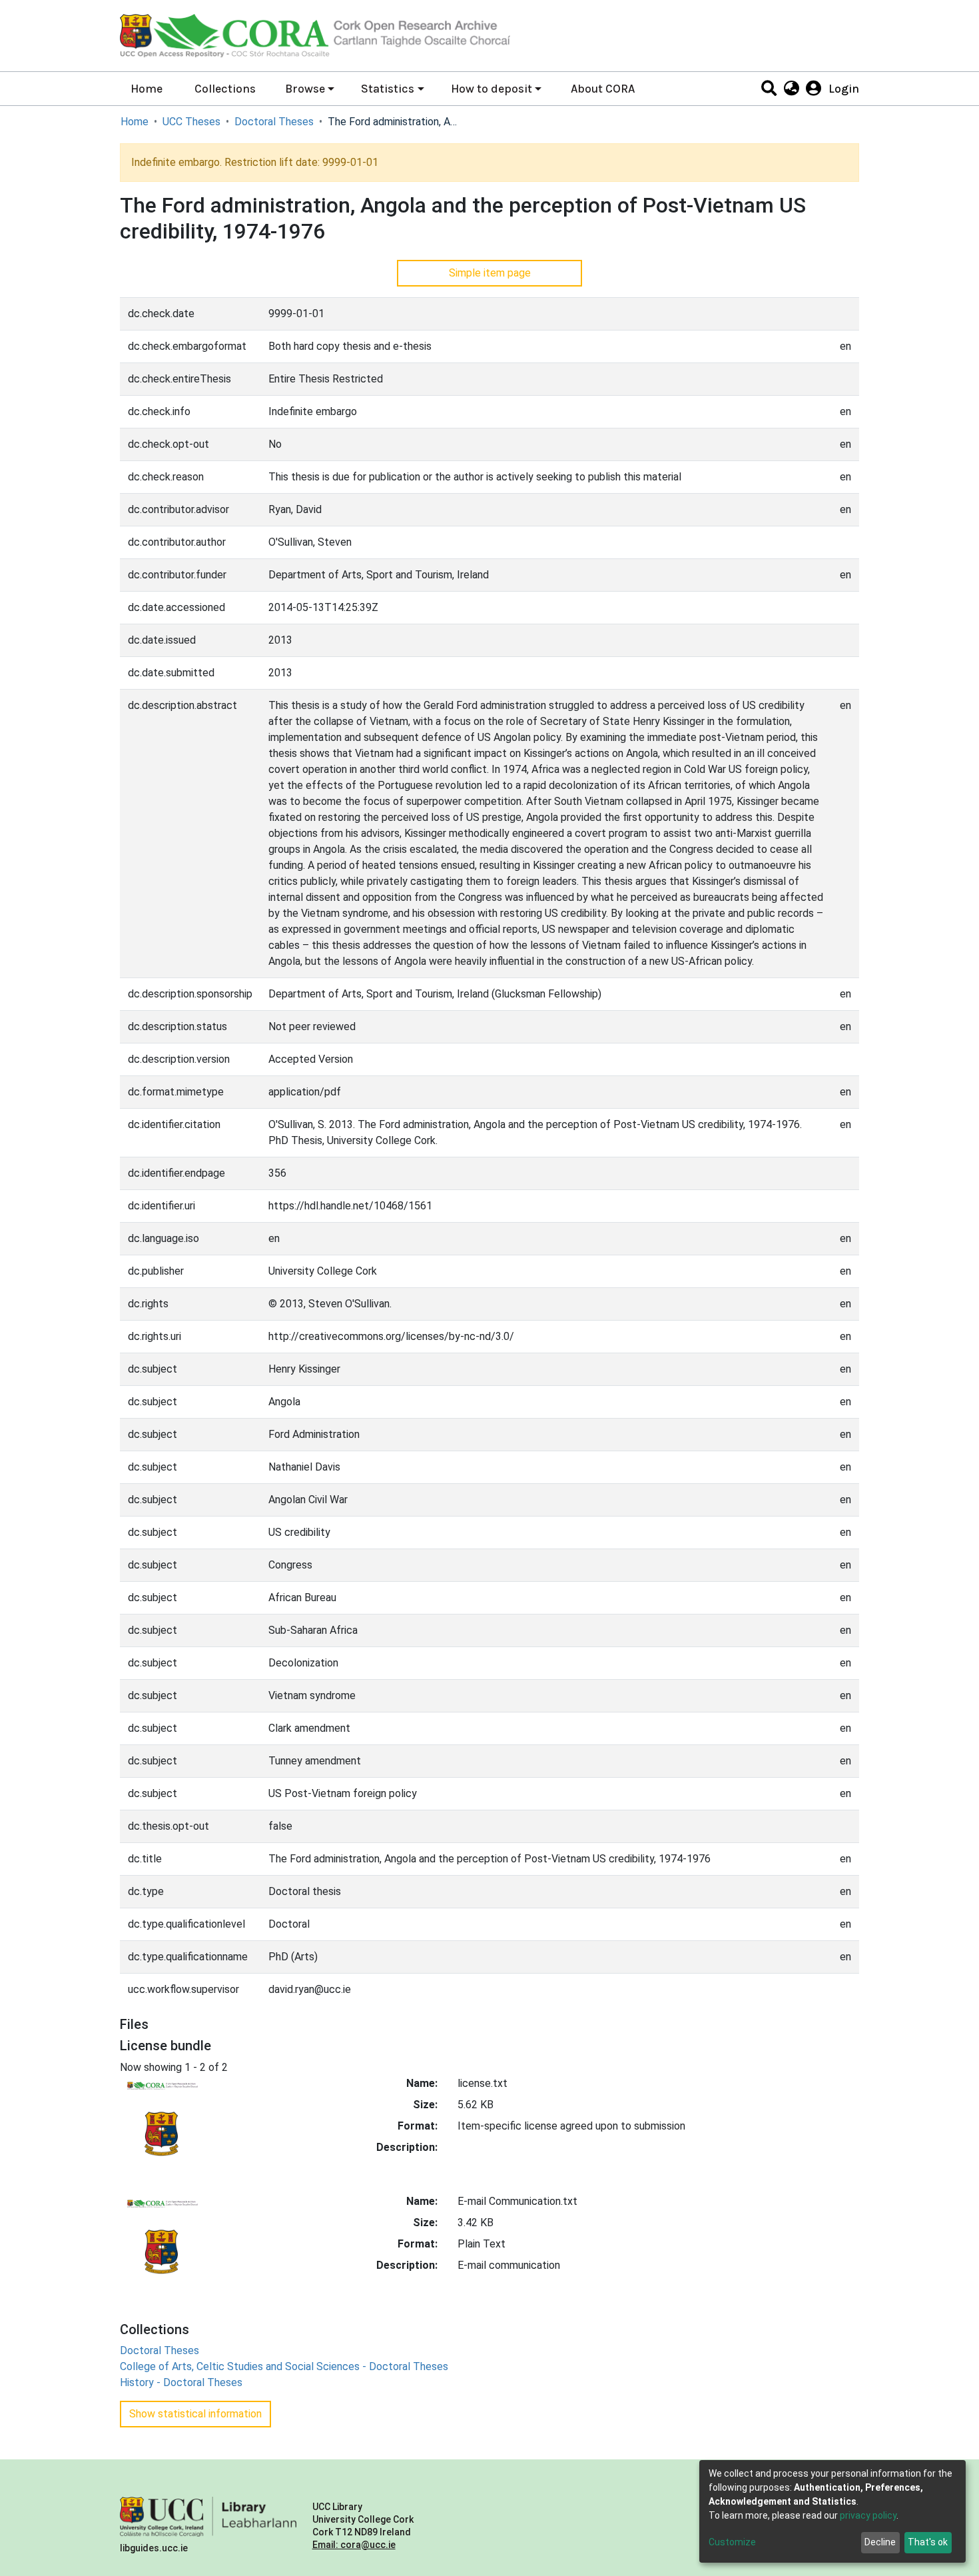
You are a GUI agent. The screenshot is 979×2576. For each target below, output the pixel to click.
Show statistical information (195, 2414)
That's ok (928, 2542)
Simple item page (490, 273)
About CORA (603, 89)
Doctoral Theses (274, 122)
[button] (791, 89)
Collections (225, 89)
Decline (880, 2542)
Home (147, 89)
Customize (732, 2542)
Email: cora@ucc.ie (354, 2545)
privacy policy (868, 2515)
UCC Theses (191, 122)
